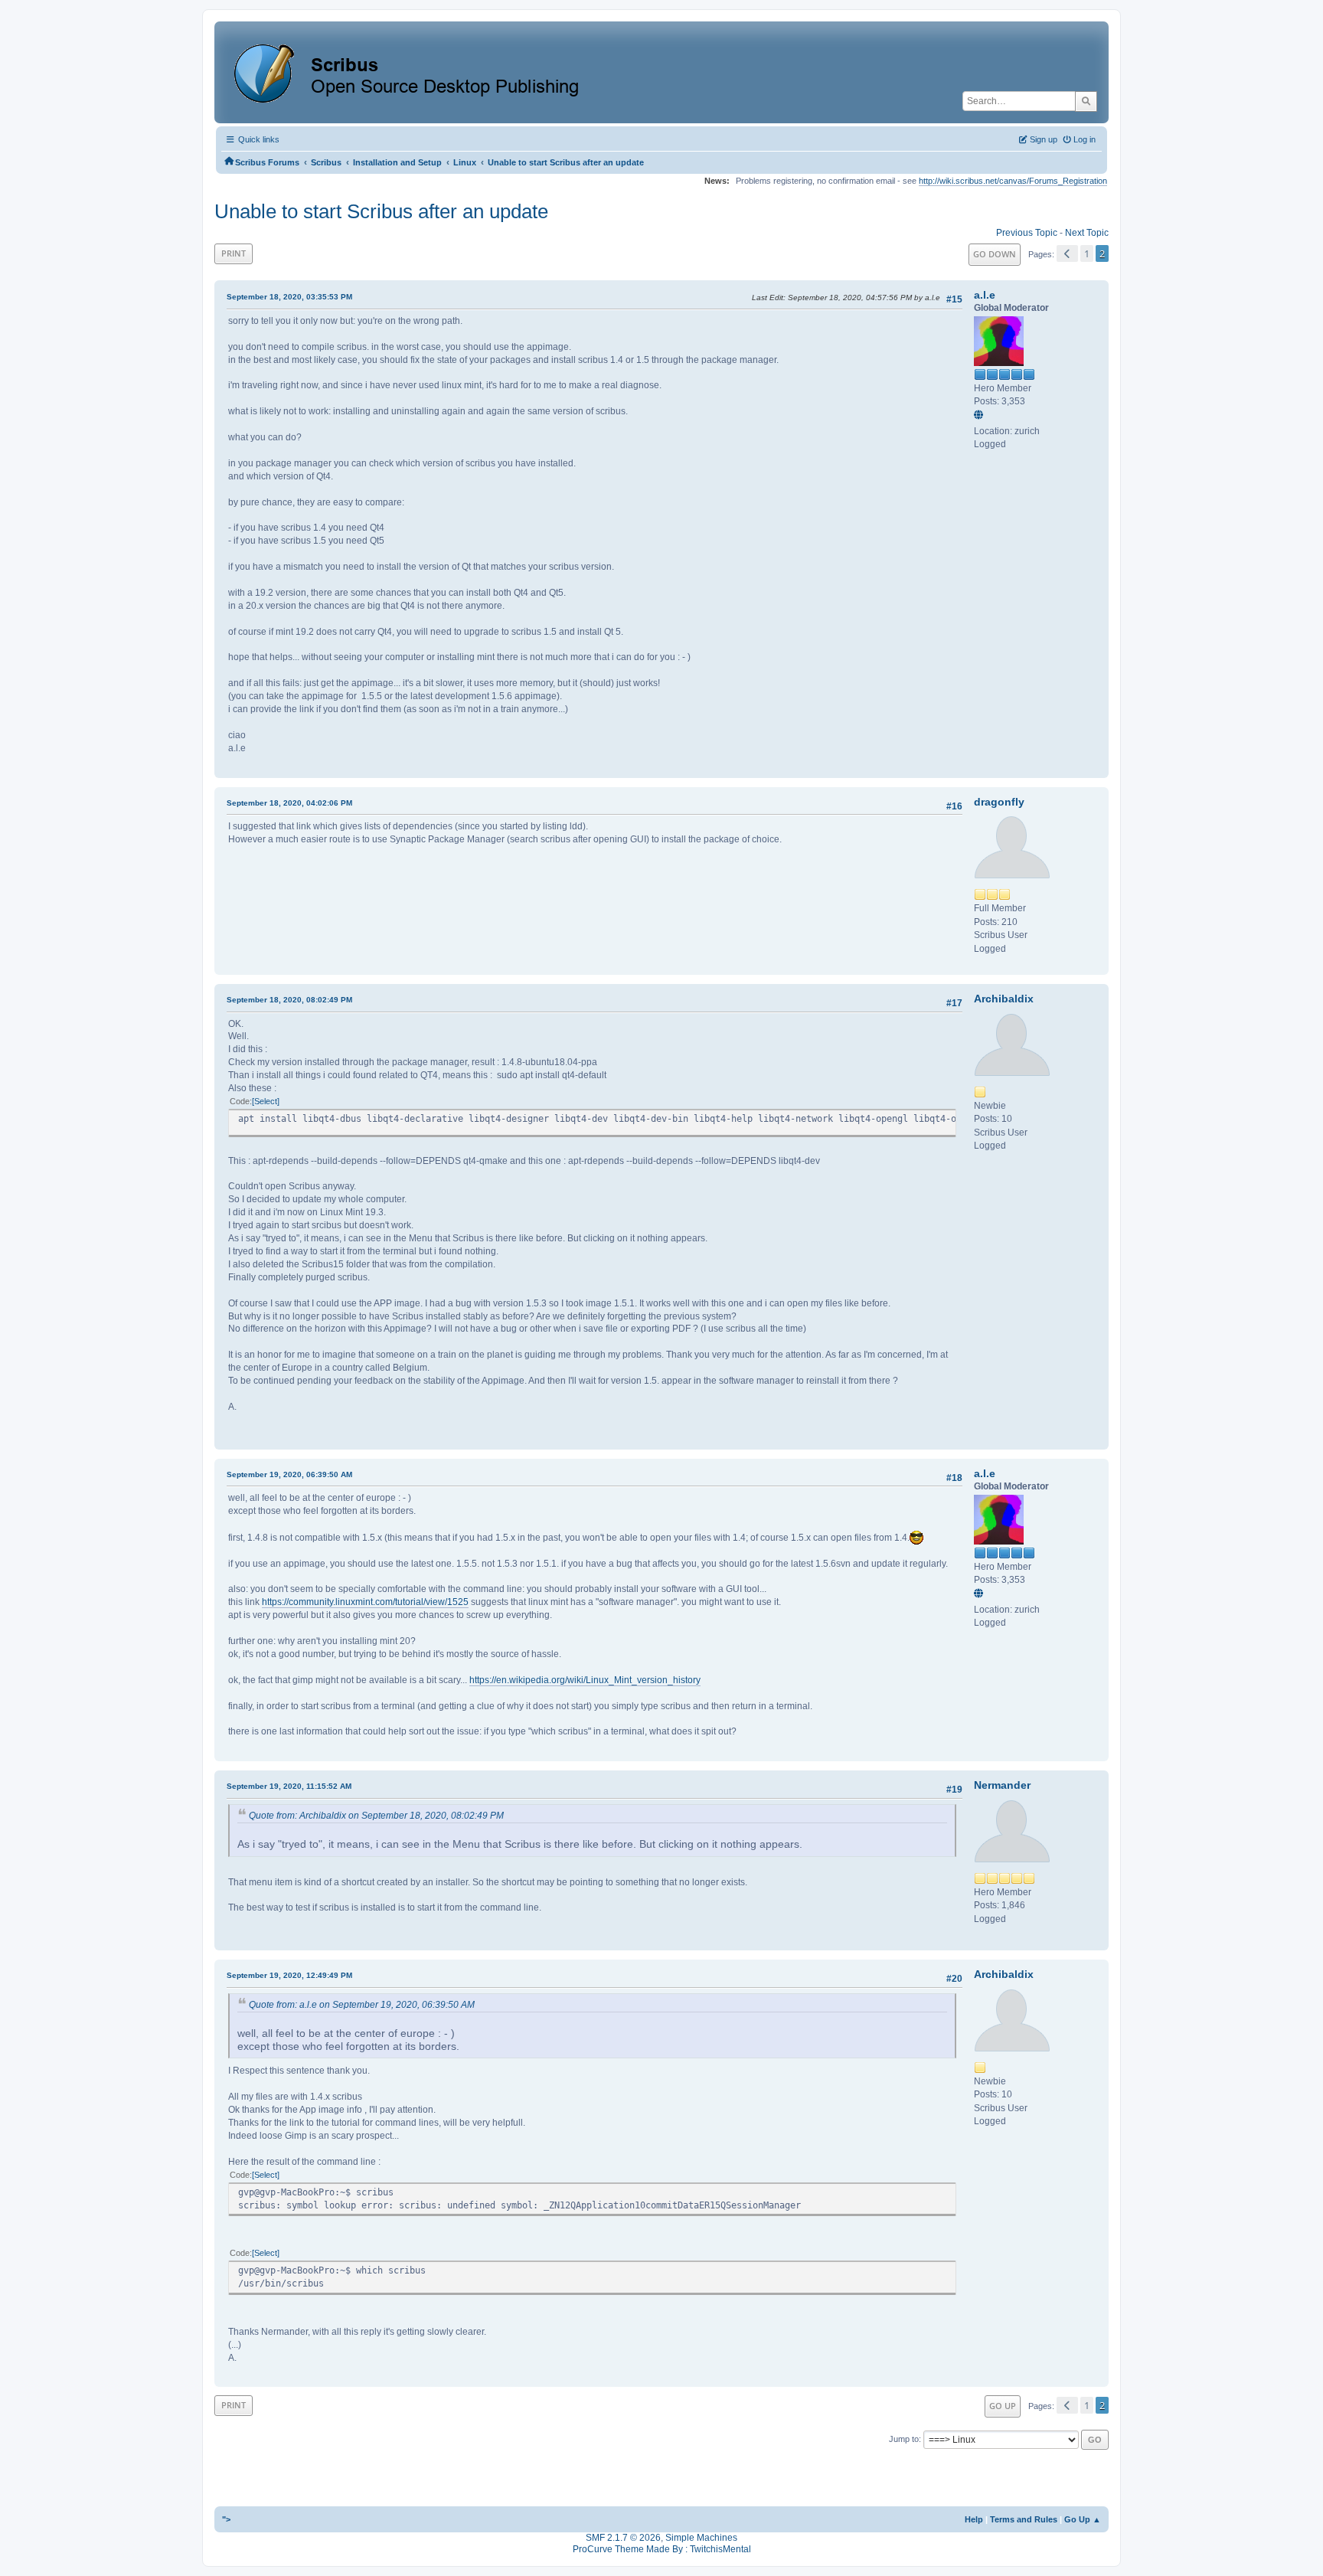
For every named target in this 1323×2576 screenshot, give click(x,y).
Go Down (995, 254)
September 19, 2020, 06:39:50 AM (289, 1474)
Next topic (1087, 233)
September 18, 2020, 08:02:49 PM (289, 1000)
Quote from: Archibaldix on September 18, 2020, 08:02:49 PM (376, 1816)
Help (974, 2519)
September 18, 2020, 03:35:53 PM (289, 297)
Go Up (1003, 2406)
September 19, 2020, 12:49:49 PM (289, 1975)
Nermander (1002, 1785)
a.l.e (985, 295)
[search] (1086, 101)
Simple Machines (701, 2538)
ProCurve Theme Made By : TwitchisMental (662, 2549)
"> (226, 2519)
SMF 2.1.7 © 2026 (623, 2538)
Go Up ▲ (1083, 2519)
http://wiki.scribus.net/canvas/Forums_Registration (1013, 181)
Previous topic (1027, 233)
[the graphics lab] (981, 416)
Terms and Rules (1024, 2519)
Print (234, 253)
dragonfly (999, 802)
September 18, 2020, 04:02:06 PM (289, 803)
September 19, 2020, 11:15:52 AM (289, 1786)
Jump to (904, 2439)
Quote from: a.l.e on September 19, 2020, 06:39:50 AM (362, 2005)
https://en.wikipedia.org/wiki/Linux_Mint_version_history (585, 1680)
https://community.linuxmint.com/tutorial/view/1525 (365, 1602)
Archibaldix (1004, 999)
